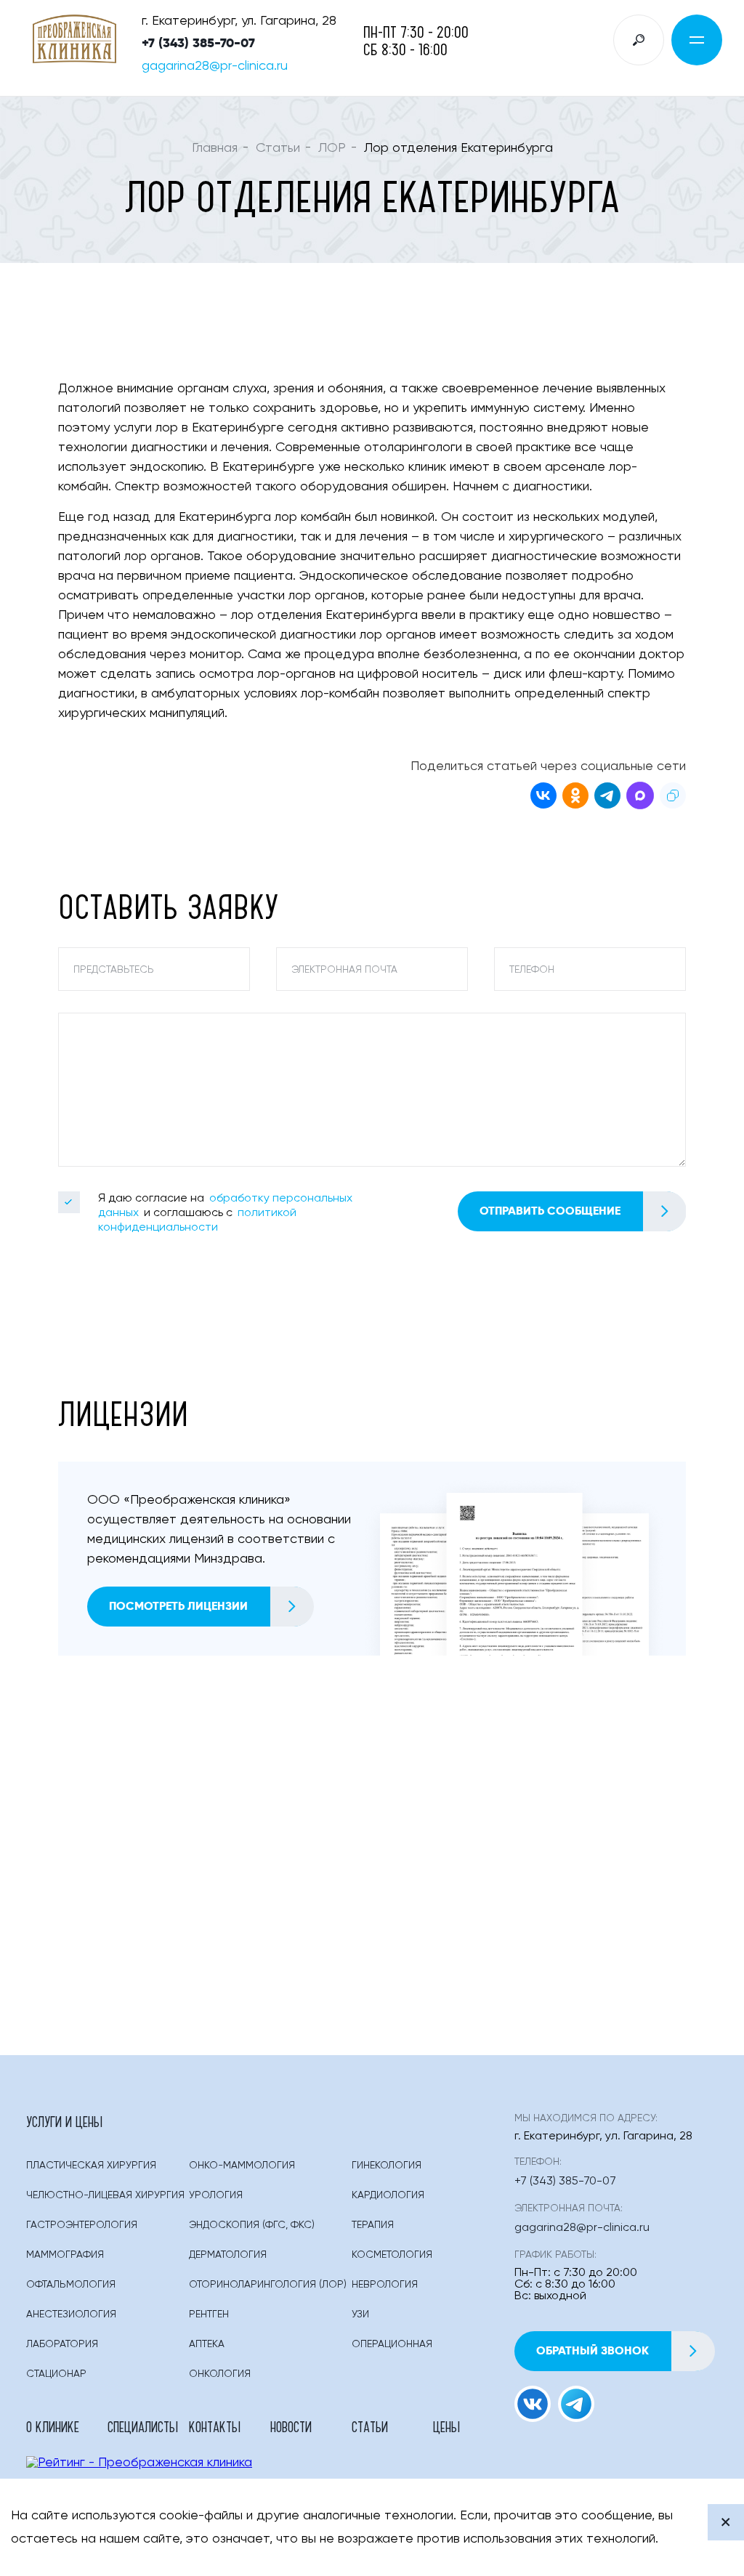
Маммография (65, 2255)
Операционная (392, 2344)
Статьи (278, 148)
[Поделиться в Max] (640, 798)
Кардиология (388, 2195)
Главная (215, 148)
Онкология (220, 2374)
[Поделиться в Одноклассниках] (575, 798)
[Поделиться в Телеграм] (607, 798)
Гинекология (387, 2166)
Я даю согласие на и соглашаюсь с (225, 1213)
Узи (360, 2314)
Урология (216, 2195)
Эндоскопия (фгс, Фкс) (252, 2225)
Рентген (209, 2314)
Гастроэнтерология (82, 2225)
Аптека (207, 2344)
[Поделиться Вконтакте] (543, 798)
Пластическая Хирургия (91, 2166)
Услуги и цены (64, 2121)
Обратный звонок (593, 2350)
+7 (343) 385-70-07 (198, 43)
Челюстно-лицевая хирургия (105, 2195)
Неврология (385, 2285)
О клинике (53, 2426)
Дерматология (228, 2255)
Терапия (373, 2225)
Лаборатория (62, 2344)
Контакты (215, 2426)
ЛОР (332, 148)
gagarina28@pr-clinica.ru (215, 66)
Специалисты (143, 2426)
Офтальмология (71, 2285)
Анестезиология (71, 2314)
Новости (291, 2426)
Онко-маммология (242, 2166)
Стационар (56, 2374)
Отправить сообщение (550, 1211)
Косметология (392, 2255)
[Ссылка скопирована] (673, 798)
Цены (446, 2426)
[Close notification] (726, 2522)
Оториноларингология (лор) (268, 2285)
